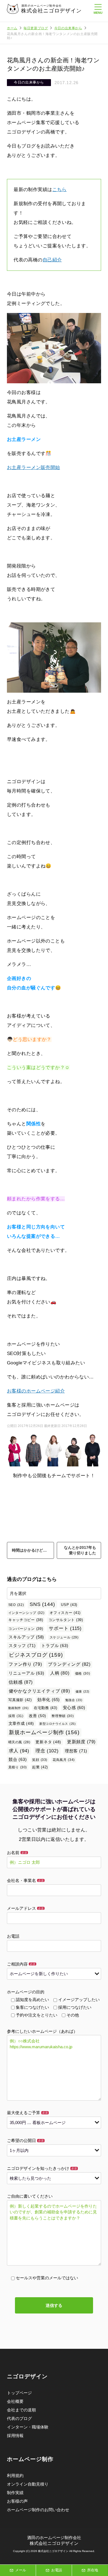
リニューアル (26, 1673)
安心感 (74, 1708)
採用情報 (15, 2436)
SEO (16, 1605)
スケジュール (64, 1637)
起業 (40, 1767)
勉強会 (74, 1700)
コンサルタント (66, 1620)
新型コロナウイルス (57, 1724)
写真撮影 (20, 1700)
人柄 (60, 1673)
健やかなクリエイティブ (39, 1691)
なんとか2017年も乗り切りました (80, 1550)
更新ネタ (48, 1742)
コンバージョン (26, 1629)
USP (69, 1605)
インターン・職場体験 (28, 2427)
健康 (83, 1691)
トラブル (55, 1646)
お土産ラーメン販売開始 (34, 468)
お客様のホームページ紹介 (36, 1391)
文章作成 (21, 1724)
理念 (47, 1751)
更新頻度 (81, 1742)
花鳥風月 (64, 1760)
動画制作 (19, 1708)
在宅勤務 (45, 1708)
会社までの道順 (21, 2410)
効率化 (49, 1700)
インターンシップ (26, 1613)
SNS (42, 1604)
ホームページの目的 (26, 1992)
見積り (18, 1767)
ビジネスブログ (36, 1655)
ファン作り (25, 1664)
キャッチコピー (26, 1620)
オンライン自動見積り (28, 2484)
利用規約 (15, 2475)
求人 (19, 1751)
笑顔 (40, 1760)
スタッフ (22, 1646)
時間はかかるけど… (29, 1550)
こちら (60, 190)
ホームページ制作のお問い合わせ (38, 2510)
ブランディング (69, 1664)
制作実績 (15, 2493)
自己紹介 (52, 260)
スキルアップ (26, 1637)
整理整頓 (63, 1716)
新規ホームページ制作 (44, 1732)
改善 (38, 1716)
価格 (83, 1673)
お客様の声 (17, 2501)
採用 (16, 1716)
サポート (65, 1628)
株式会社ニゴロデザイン (51, 11)
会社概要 (15, 2401)
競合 (18, 1759)
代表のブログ (19, 2418)
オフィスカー (65, 1613)
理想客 (76, 1751)
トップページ (19, 2393)
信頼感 (21, 1682)
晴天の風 (19, 1742)
